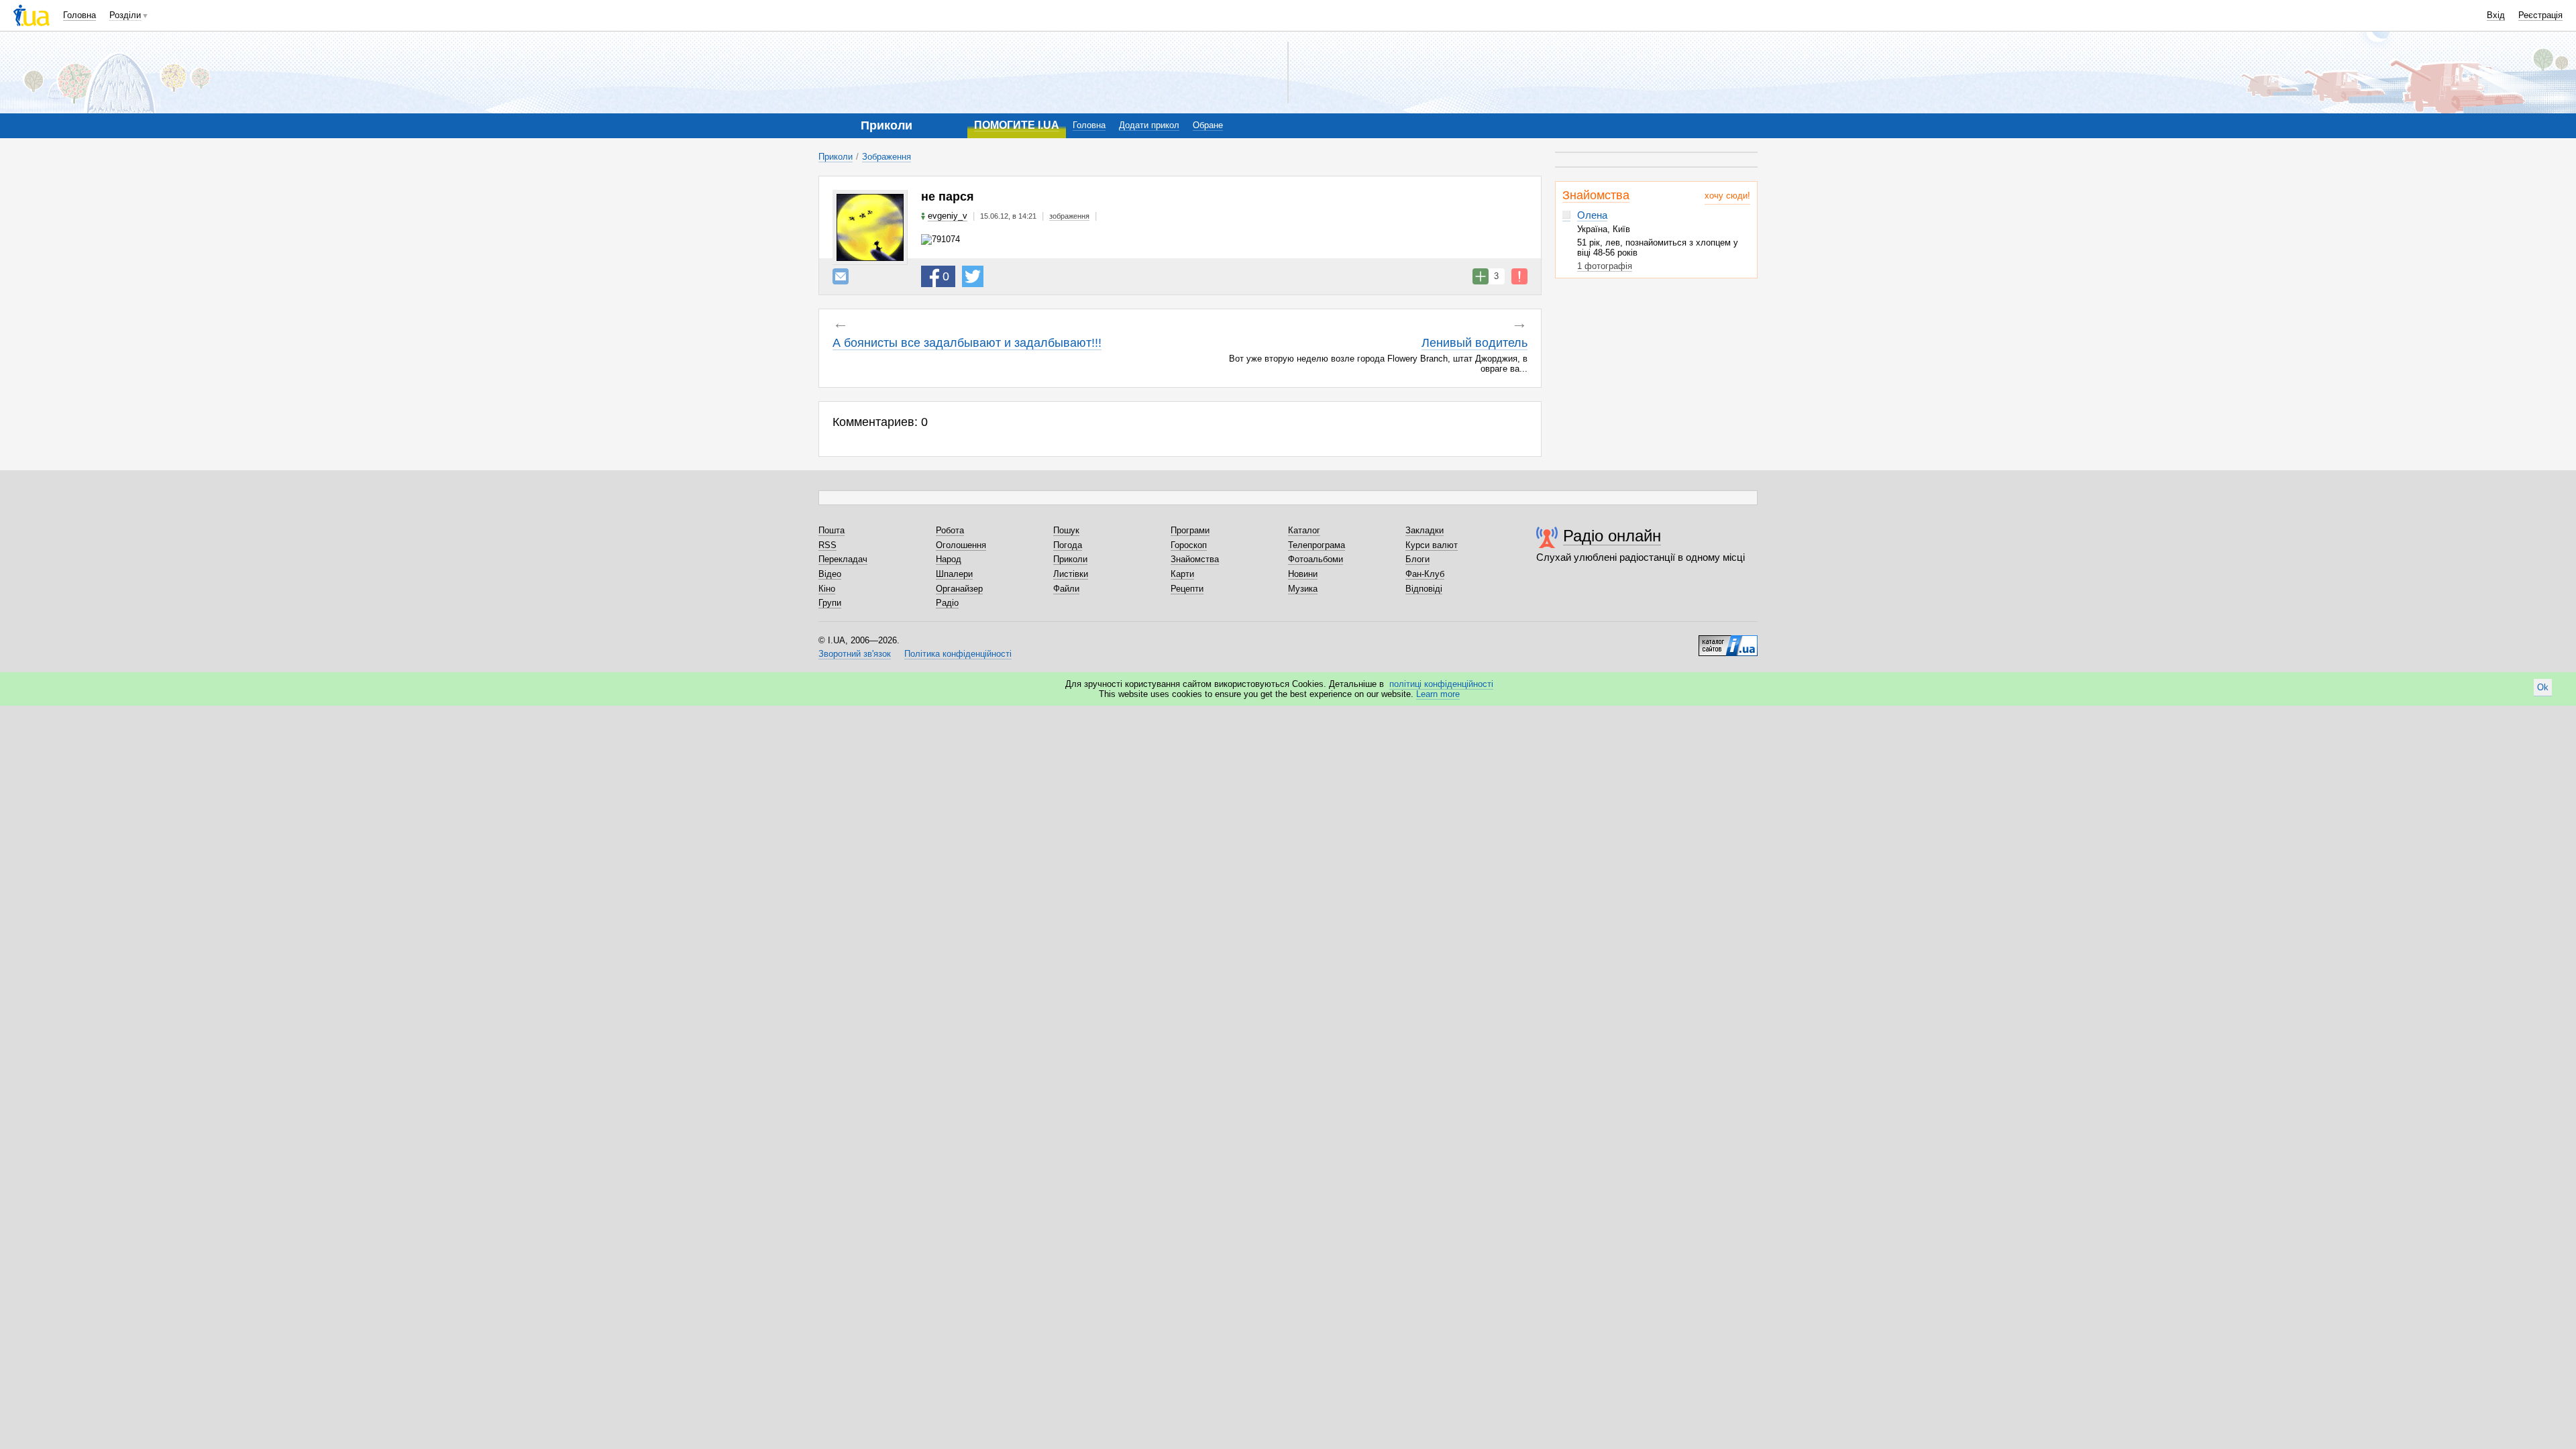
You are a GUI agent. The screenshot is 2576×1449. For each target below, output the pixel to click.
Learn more (1438, 694)
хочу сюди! (1727, 196)
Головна (79, 15)
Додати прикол (1149, 125)
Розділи (125, 15)
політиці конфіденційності (1441, 684)
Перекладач (843, 559)
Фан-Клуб (1425, 574)
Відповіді (1424, 589)
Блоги (1417, 559)
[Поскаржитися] (1519, 276)
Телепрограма (1317, 545)
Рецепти (1187, 589)
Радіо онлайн (1612, 536)
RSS (827, 545)
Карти (1182, 574)
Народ (949, 559)
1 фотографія (1605, 266)
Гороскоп (1189, 545)
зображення (1069, 216)
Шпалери (954, 574)
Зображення (887, 157)
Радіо (947, 603)
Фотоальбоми (1316, 559)
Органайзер (959, 589)
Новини (1303, 574)
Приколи (836, 157)
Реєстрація (2540, 15)
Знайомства (1596, 195)
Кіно (827, 589)
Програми (1190, 530)
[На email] (841, 276)
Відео (830, 574)
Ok (2543, 687)
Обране (1208, 125)
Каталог (1304, 530)
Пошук (1066, 530)
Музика (1303, 589)
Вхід (2496, 15)
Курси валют (1432, 545)
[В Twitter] (973, 276)
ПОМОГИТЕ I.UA (1017, 125)
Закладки (1425, 530)
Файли (1066, 589)
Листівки (1071, 574)
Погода (1068, 545)
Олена (1592, 215)
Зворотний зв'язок (855, 654)
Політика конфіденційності (958, 654)
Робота (950, 530)
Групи (830, 603)
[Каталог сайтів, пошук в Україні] (1728, 641)
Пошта (831, 530)
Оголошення (961, 545)
